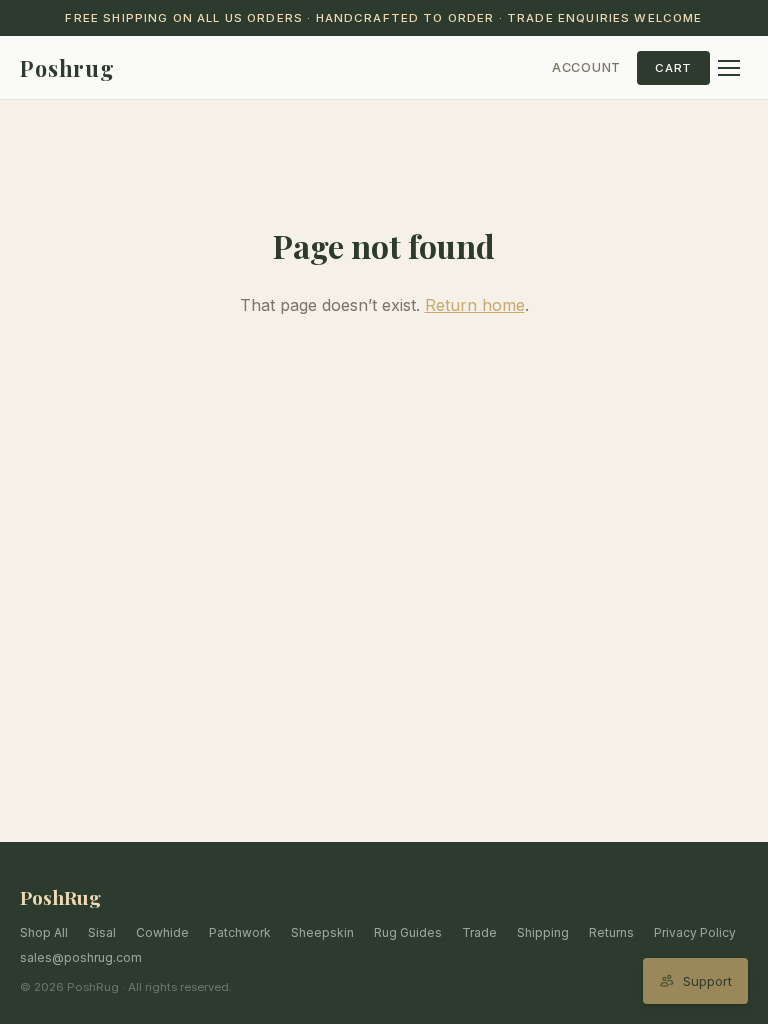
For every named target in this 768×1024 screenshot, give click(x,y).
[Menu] (729, 68)
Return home (475, 305)
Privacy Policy (695, 932)
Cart (673, 68)
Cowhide (162, 932)
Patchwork (240, 932)
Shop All (44, 932)
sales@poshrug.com (81, 957)
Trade (479, 932)
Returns (611, 932)
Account (586, 67)
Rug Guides (408, 932)
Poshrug (67, 68)
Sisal (102, 932)
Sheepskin (322, 932)
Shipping (543, 932)
